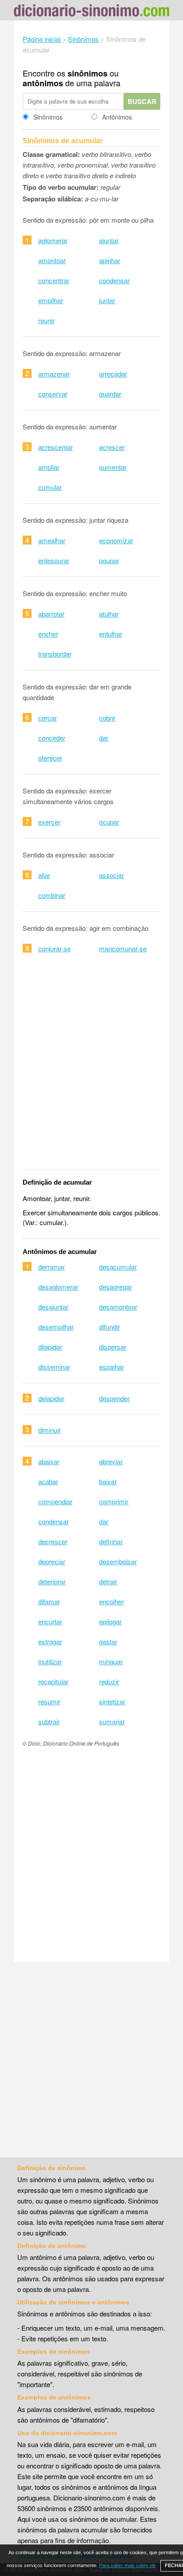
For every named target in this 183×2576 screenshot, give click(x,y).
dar (104, 738)
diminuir (50, 1430)
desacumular (118, 1267)
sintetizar (112, 1701)
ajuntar (109, 240)
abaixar (49, 1461)
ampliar (49, 467)
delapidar (51, 1398)
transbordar (55, 654)
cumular (50, 487)
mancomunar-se (123, 948)
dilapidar (50, 1347)
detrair (108, 1581)
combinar (52, 895)
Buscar (142, 101)
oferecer (50, 758)
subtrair (49, 1721)
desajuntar (53, 1307)
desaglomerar (58, 1287)
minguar (111, 1661)
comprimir (114, 1501)
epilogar (110, 1621)
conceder (52, 738)
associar (111, 875)
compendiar (55, 1501)
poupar (109, 560)
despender (114, 1398)
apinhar (110, 260)
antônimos (43, 83)
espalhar (111, 1367)
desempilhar (56, 1327)
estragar (50, 1641)
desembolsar (118, 1561)
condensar (114, 280)
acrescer (112, 447)
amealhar (52, 540)
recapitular (53, 1681)
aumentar (113, 467)
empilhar (51, 300)
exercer (49, 822)
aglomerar (53, 240)
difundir (109, 1327)
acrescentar (56, 447)
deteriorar (52, 1581)
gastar (108, 1641)
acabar (48, 1481)
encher (48, 634)
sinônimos (88, 73)
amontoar (52, 260)
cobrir (107, 718)
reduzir (109, 1681)
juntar (107, 300)
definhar (111, 1541)
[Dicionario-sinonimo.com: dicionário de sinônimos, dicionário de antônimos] (91, 12)
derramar (52, 1267)
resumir (49, 1701)
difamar (49, 1601)
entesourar (54, 560)
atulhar (109, 614)
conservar (53, 394)
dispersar (113, 1347)
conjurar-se (54, 948)
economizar (116, 540)
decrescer (53, 1541)
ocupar (109, 822)
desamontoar (118, 1307)
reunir (46, 320)
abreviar (111, 1461)
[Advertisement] (91, 1067)
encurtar (50, 1621)
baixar (108, 1481)
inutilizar (50, 1661)
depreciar (52, 1561)
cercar (48, 718)
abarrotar (51, 614)
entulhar (111, 634)
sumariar (112, 1721)
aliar (44, 875)
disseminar (54, 1367)
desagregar (115, 1287)
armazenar (54, 374)
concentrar (54, 280)
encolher (111, 1601)
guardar (110, 394)
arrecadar (113, 374)
